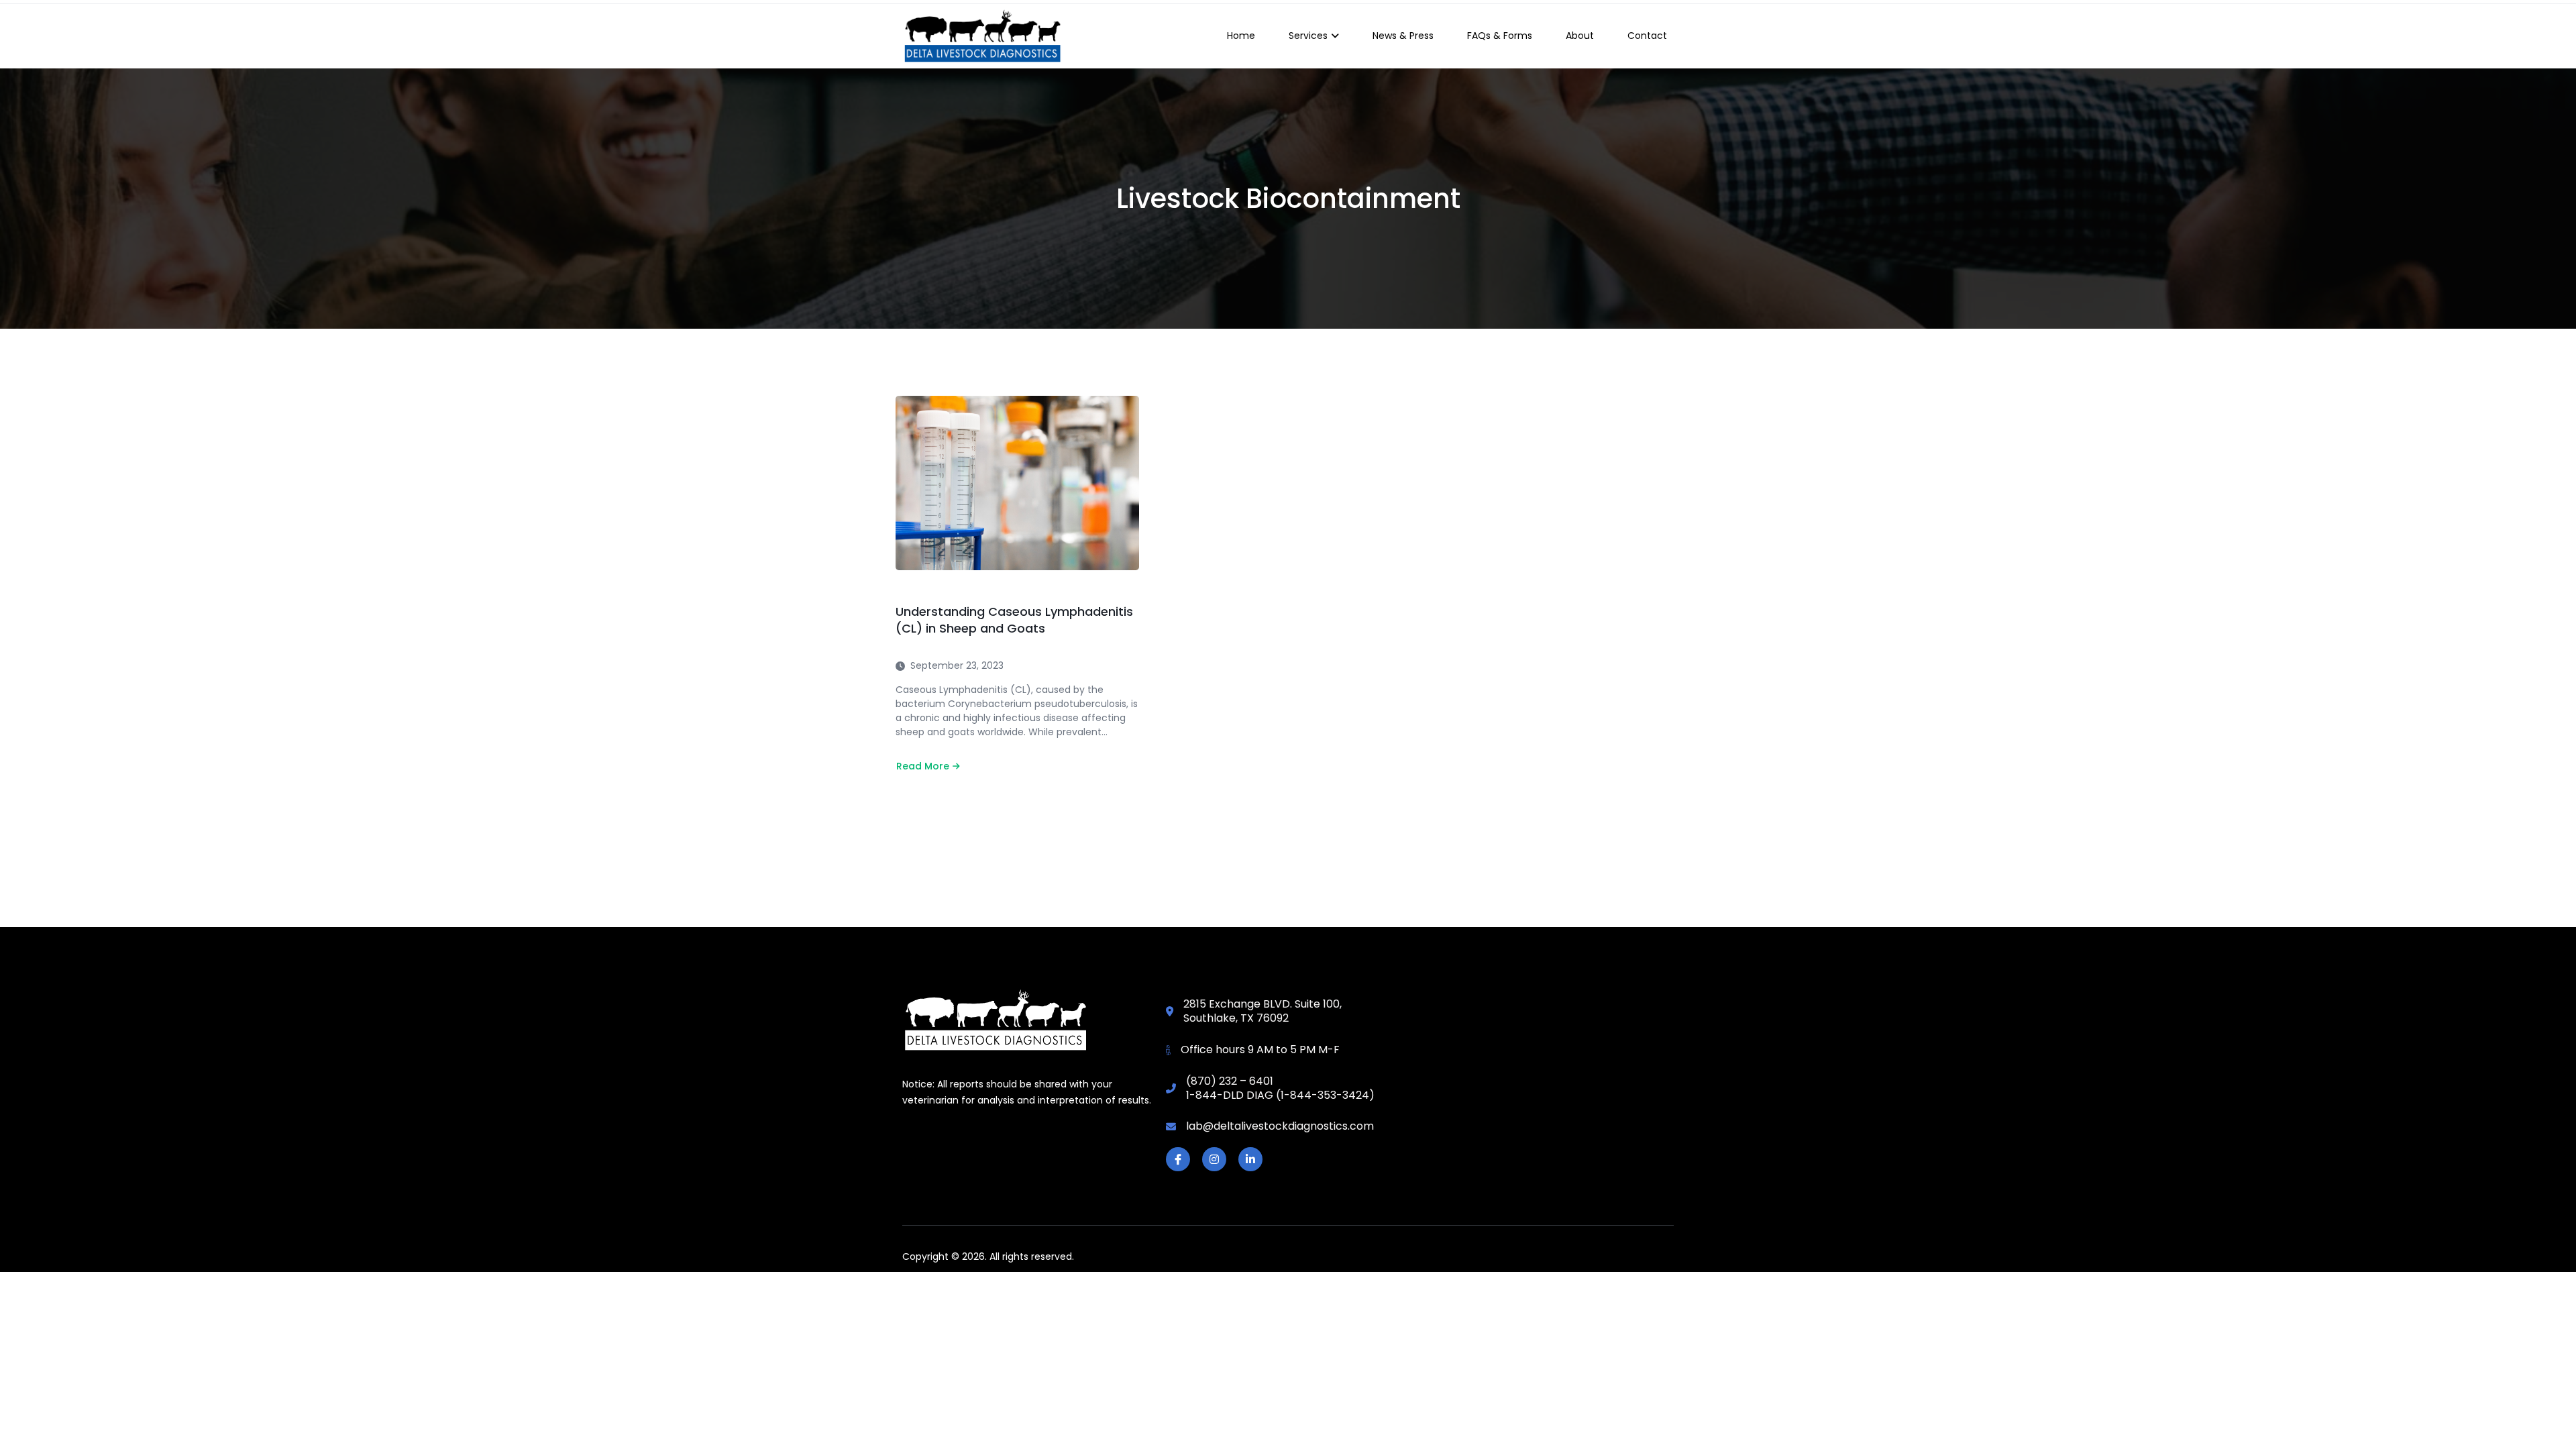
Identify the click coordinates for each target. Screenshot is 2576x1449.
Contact (1647, 36)
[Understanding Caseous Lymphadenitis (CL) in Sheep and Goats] (1017, 483)
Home (1241, 36)
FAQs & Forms (1500, 36)
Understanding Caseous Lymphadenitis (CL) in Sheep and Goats (1014, 620)
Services (1308, 36)
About (1580, 36)
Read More (928, 766)
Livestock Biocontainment (1288, 199)
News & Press (1403, 36)
